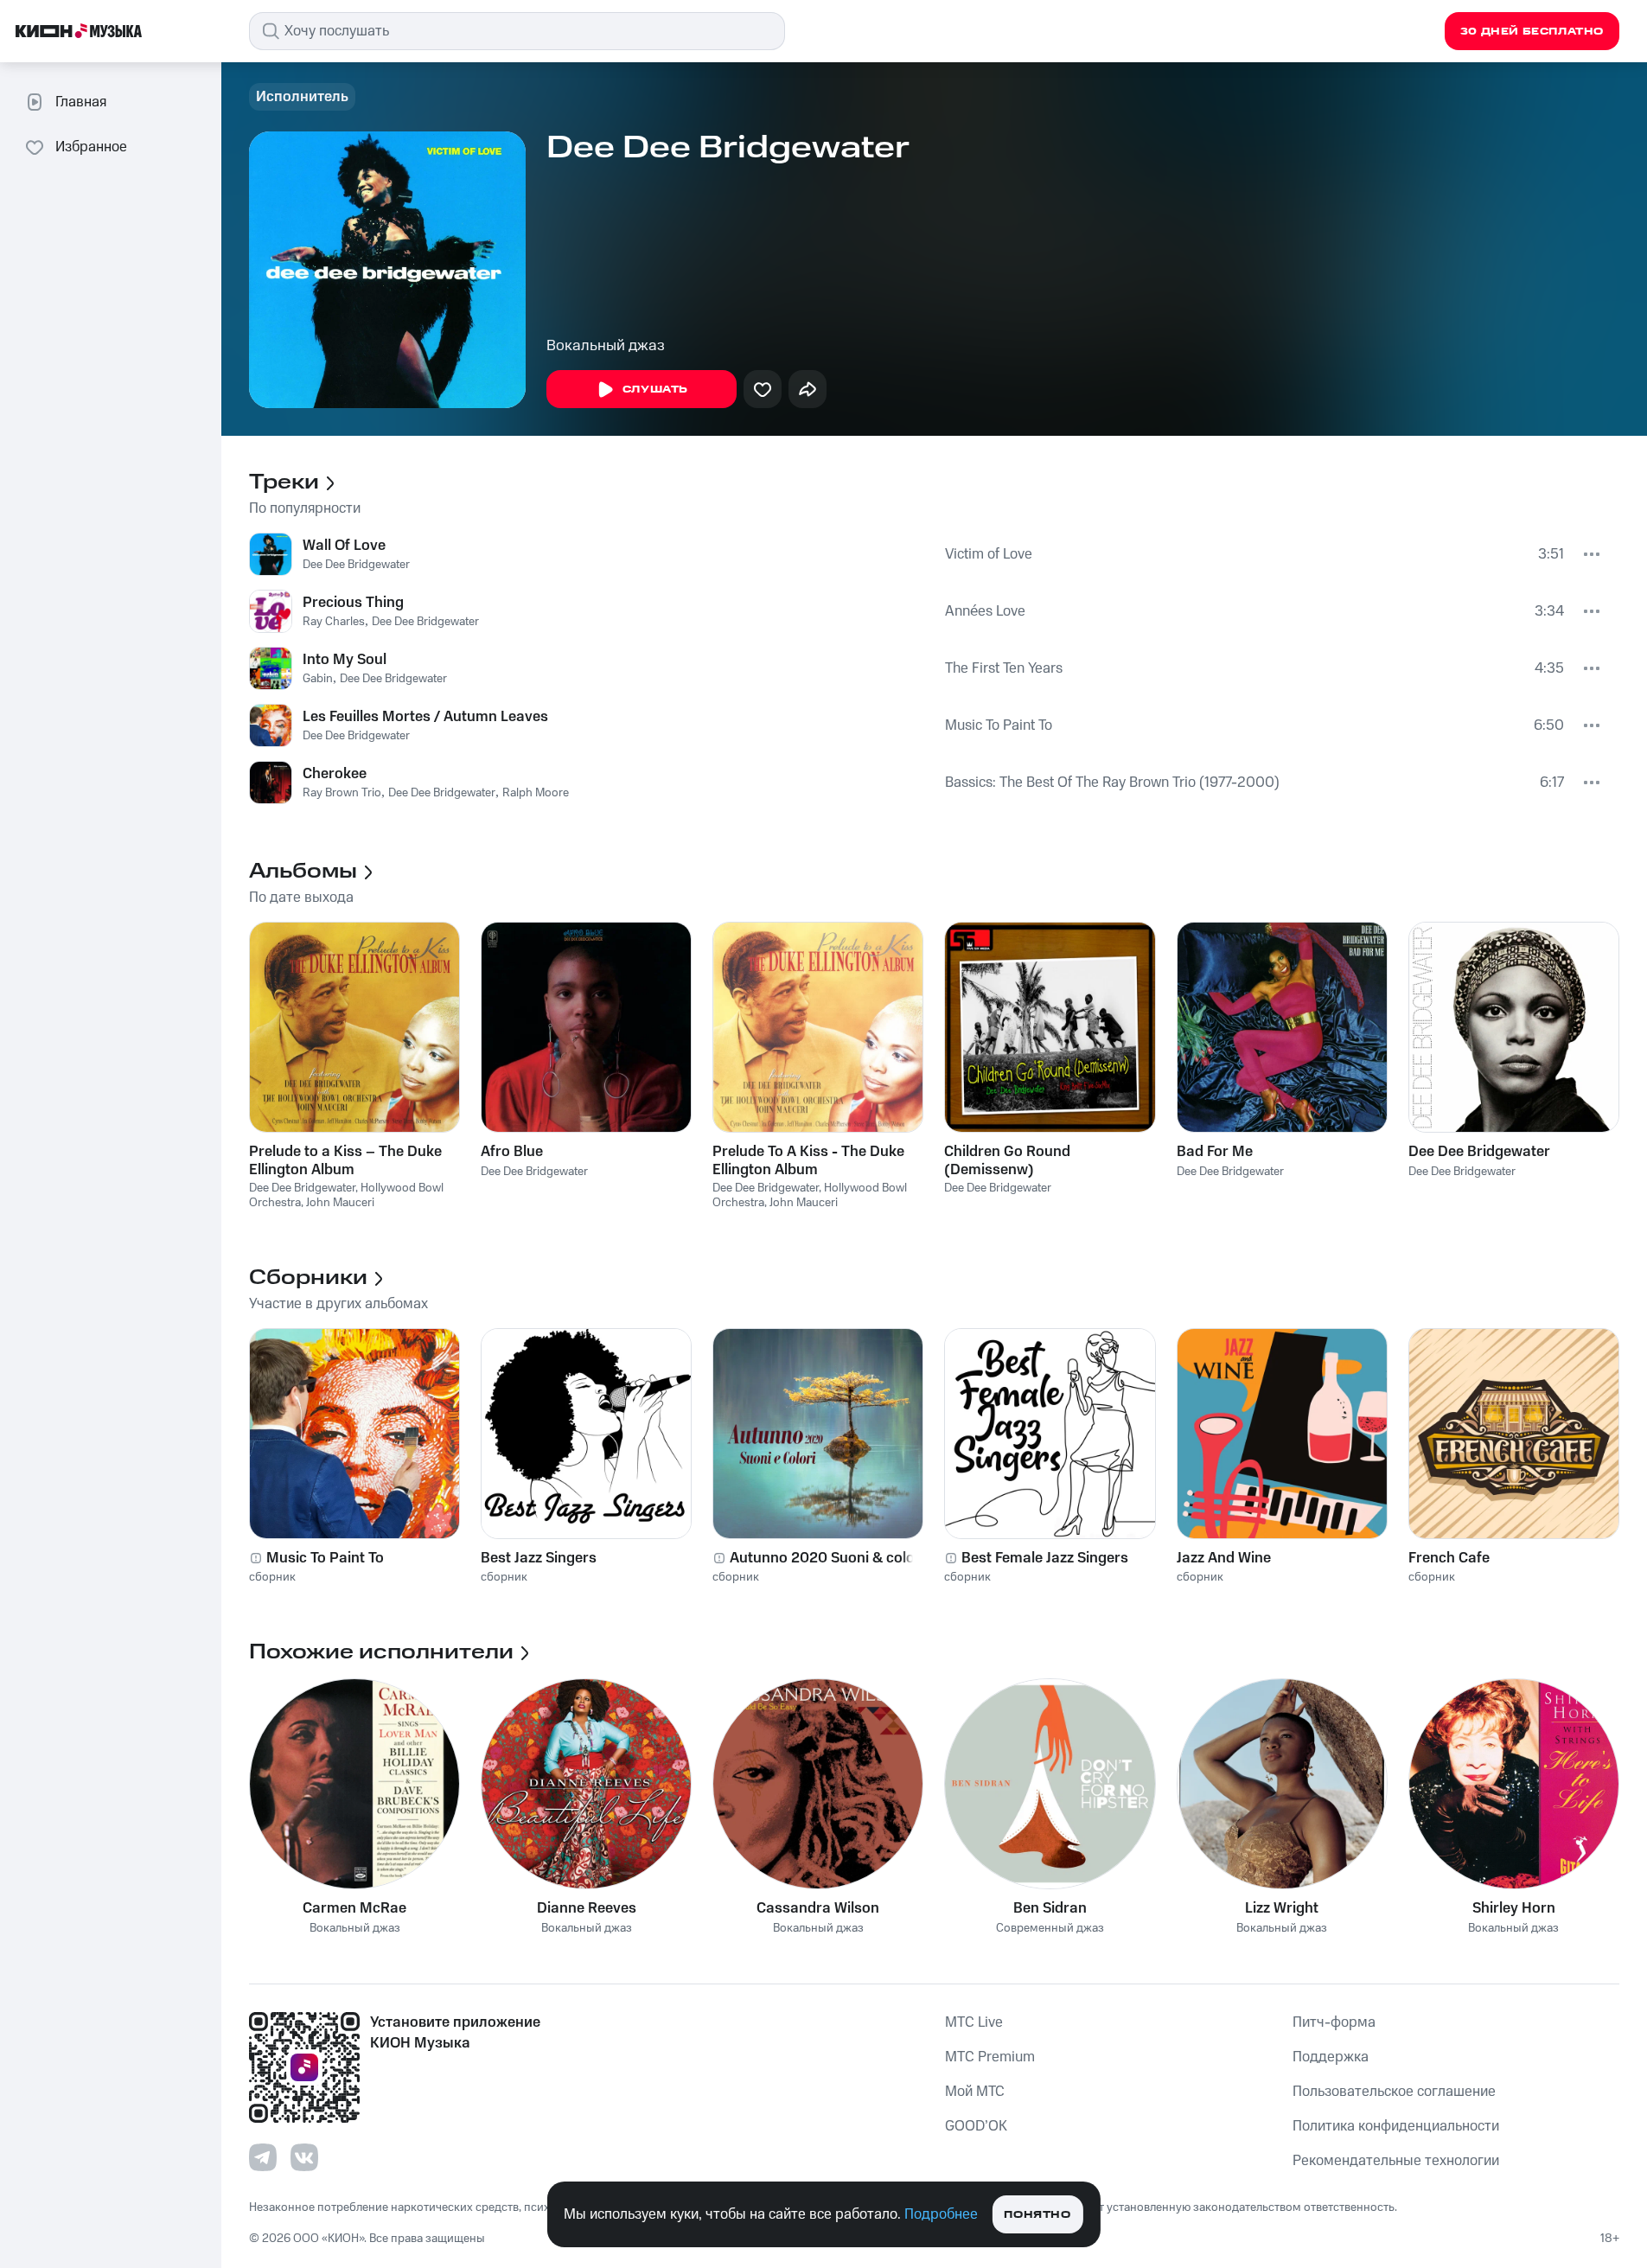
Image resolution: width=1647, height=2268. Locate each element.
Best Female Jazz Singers (1045, 1558)
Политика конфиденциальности (1396, 2126)
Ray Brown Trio (342, 793)
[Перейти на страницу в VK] (304, 2157)
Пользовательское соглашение (1394, 2092)
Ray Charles (334, 622)
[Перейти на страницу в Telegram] (263, 2157)
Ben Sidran (1050, 1908)
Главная (81, 102)
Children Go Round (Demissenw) (1007, 1160)
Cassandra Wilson (818, 1908)
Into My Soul (345, 660)
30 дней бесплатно (1532, 32)
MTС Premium (990, 2057)
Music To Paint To (999, 725)
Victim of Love (989, 554)
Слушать (655, 390)
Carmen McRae (354, 1908)
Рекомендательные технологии (1396, 2161)
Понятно (1037, 2215)
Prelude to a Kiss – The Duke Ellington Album (345, 1160)
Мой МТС (975, 2092)
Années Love (985, 611)
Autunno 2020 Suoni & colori (827, 1558)
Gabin (318, 679)
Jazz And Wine (1224, 1558)
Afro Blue (512, 1152)
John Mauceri (340, 1203)
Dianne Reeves (587, 1908)
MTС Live (974, 2022)
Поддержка (1331, 2057)
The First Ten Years (1004, 668)
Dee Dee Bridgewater (356, 565)
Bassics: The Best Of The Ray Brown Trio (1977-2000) (1112, 783)
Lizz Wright (1282, 1908)
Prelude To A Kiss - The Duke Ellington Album (808, 1160)
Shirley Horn (1514, 1908)
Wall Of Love (344, 546)
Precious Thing (353, 603)
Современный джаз (1050, 1929)
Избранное (91, 147)
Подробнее (941, 2214)
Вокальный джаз (606, 346)
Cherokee (335, 774)
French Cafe (1449, 1558)
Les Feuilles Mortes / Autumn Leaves (425, 717)
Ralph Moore (536, 793)
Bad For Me (1215, 1152)
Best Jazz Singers (539, 1558)
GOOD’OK (976, 2126)
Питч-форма (1334, 2022)
